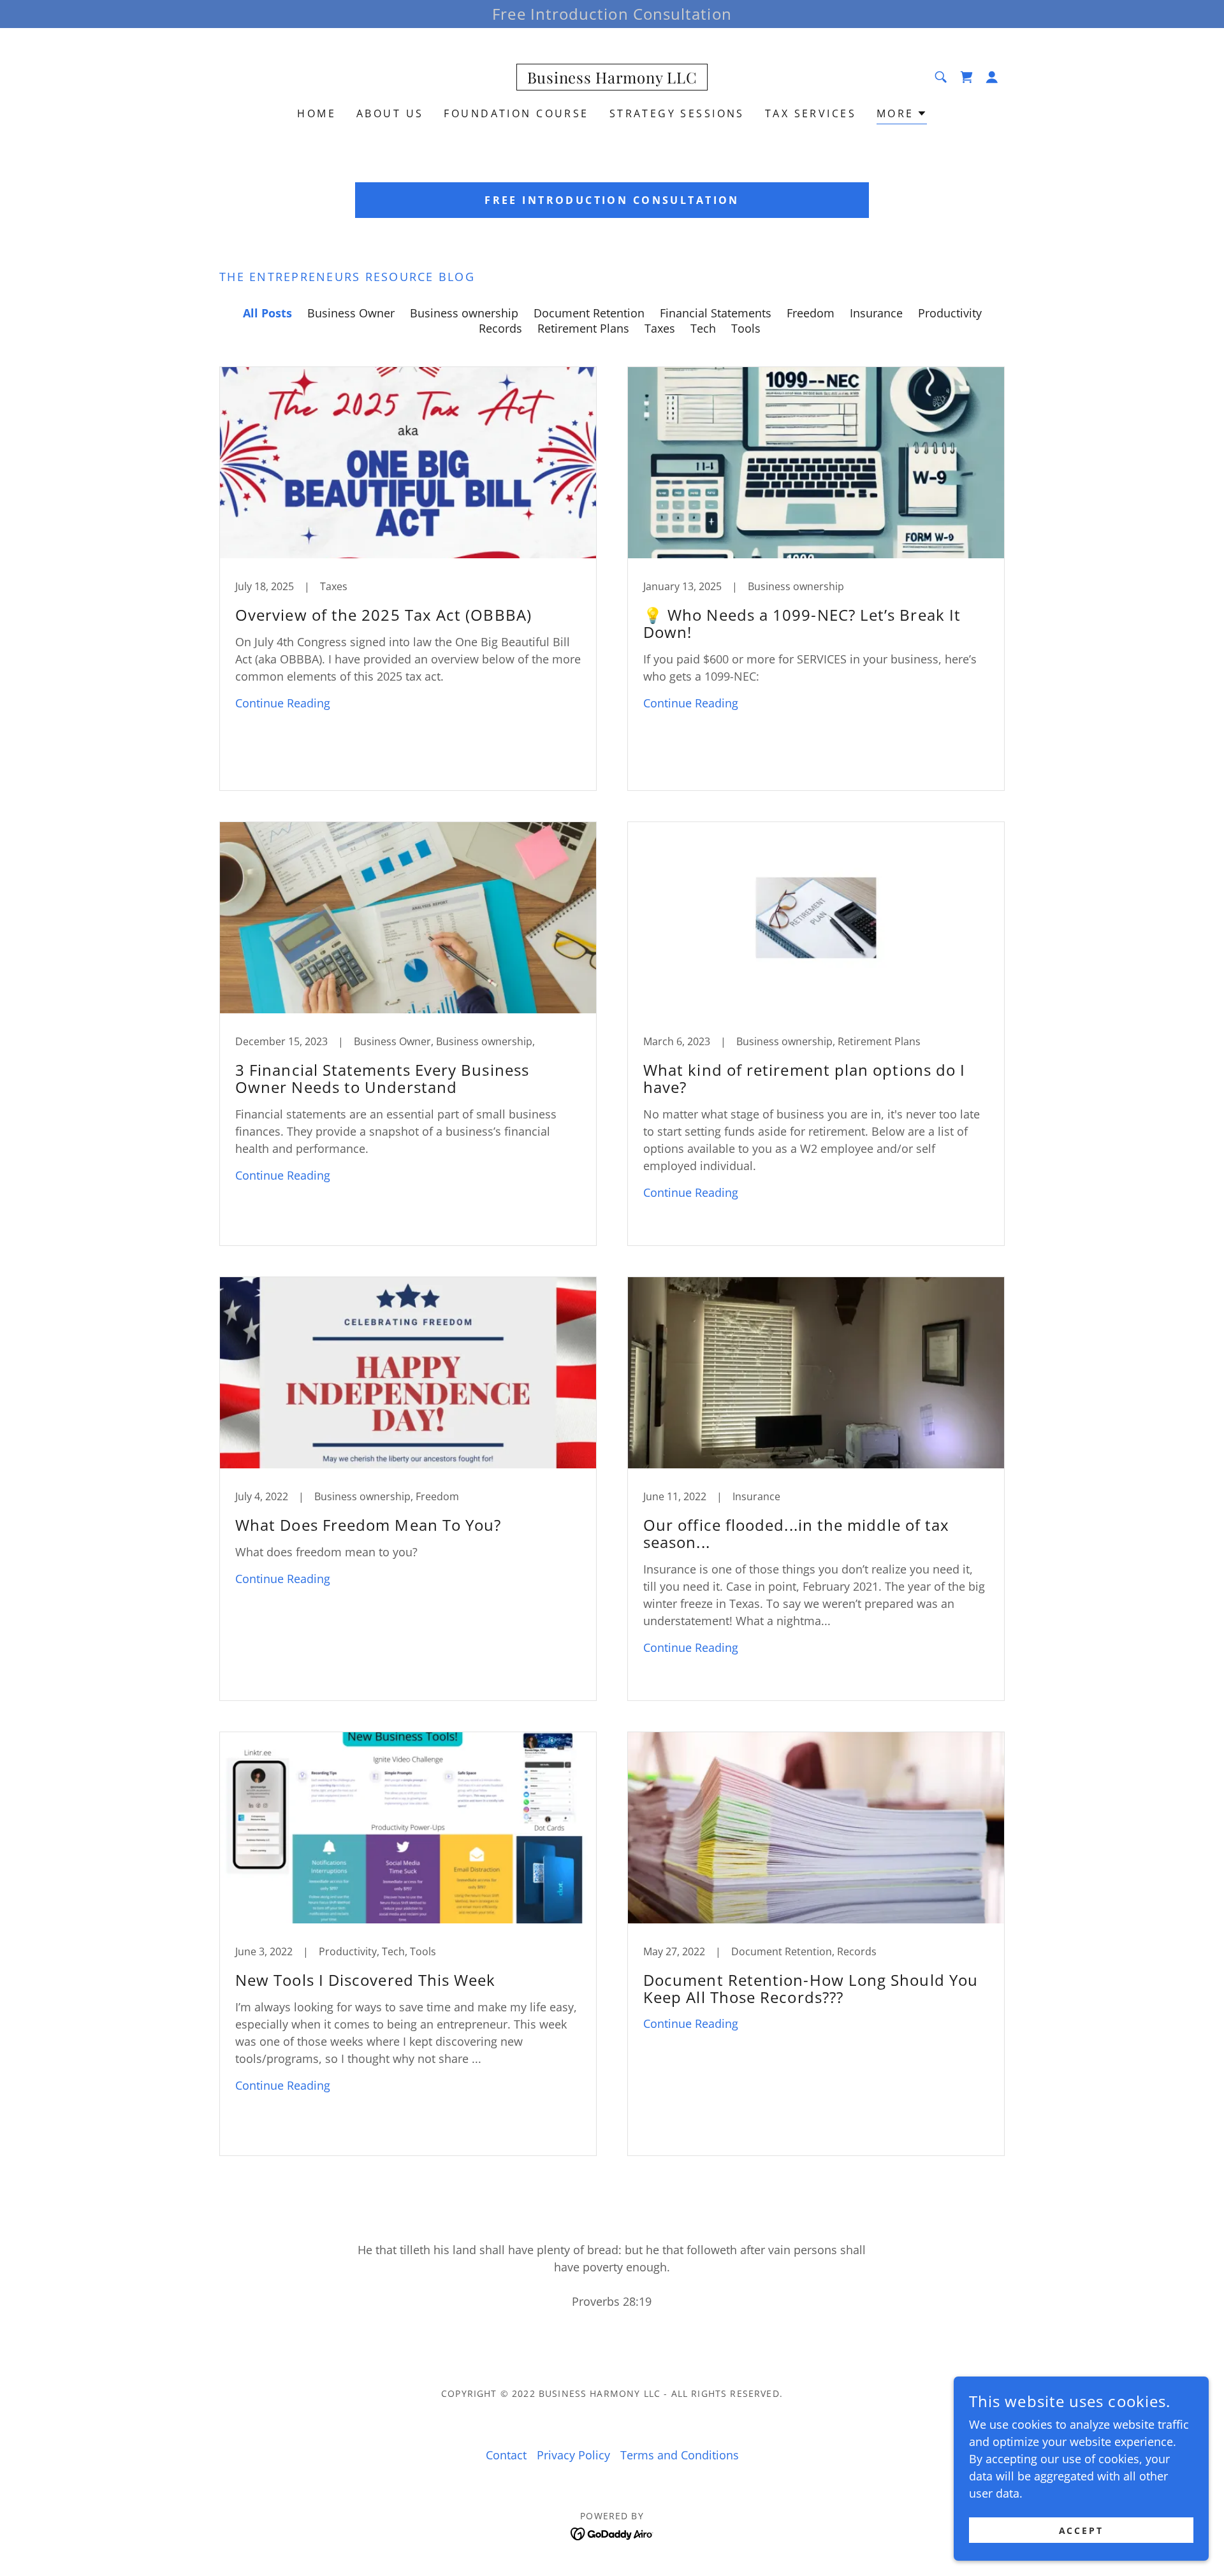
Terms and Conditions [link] (680, 2455)
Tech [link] (703, 328)
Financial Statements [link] (716, 313)
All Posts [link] (267, 313)
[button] (992, 77)
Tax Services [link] (811, 113)
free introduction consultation (612, 200)
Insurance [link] (876, 313)
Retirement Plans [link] (583, 328)
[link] (612, 79)
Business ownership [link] (464, 313)
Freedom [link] (811, 313)
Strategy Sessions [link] (677, 113)
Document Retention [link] (589, 313)
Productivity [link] (950, 313)
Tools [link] (746, 328)
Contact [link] (506, 2455)
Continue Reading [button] (283, 703)
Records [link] (500, 328)
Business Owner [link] (351, 313)
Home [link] (317, 113)
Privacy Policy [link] (573, 2455)
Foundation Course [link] (516, 113)
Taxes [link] (660, 328)
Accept (1082, 2530)
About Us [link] (390, 113)
